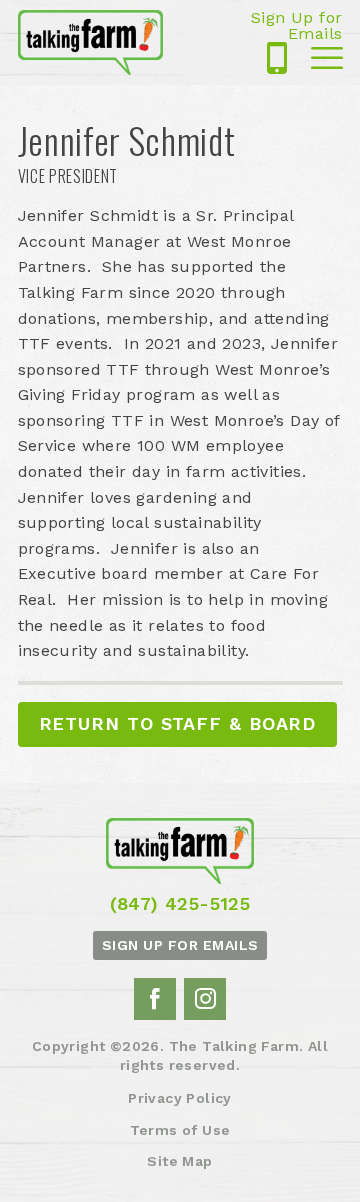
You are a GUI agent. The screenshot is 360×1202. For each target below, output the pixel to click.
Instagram (205, 999)
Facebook (155, 999)
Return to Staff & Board (178, 723)
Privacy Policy (180, 1098)
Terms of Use (180, 1130)
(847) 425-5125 (277, 58)
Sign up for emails (180, 945)
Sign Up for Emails (296, 25)
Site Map (179, 1161)
